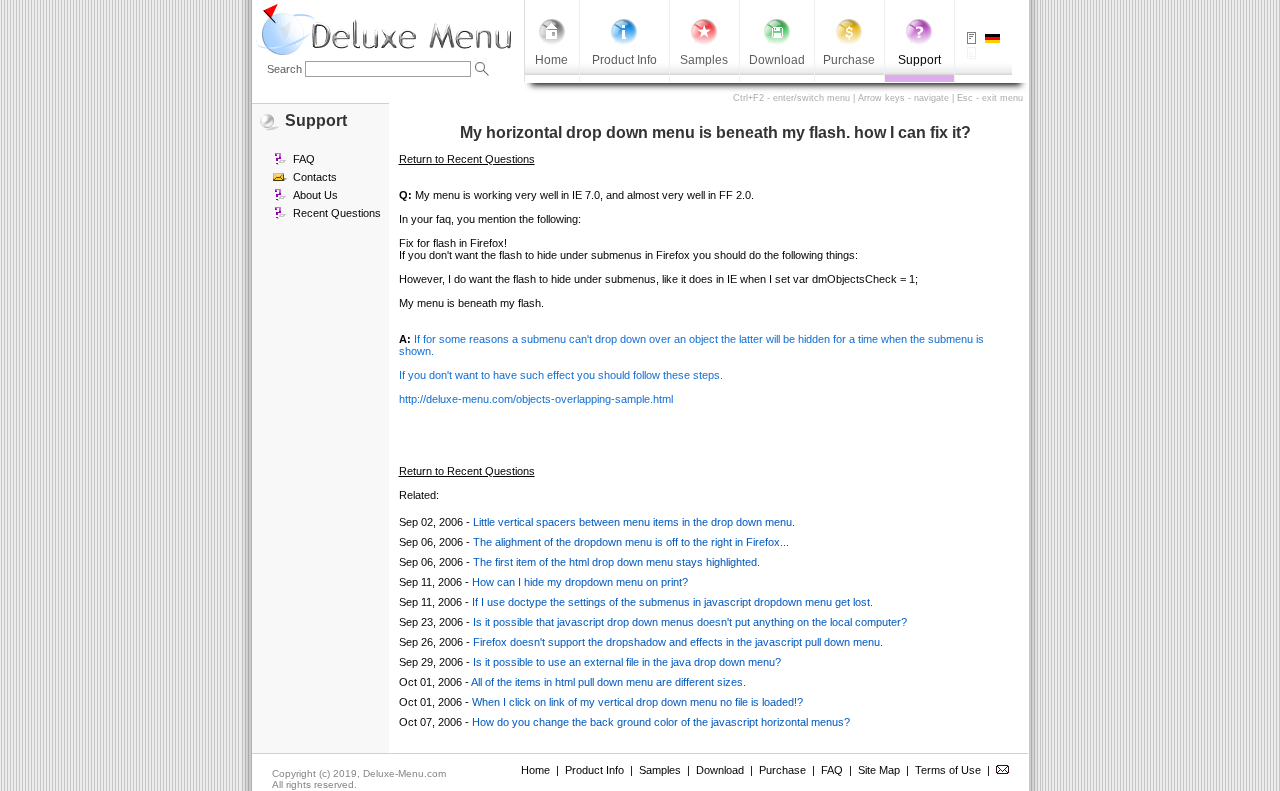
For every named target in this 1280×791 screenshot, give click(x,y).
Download (720, 770)
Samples (660, 770)
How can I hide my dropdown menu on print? (580, 582)
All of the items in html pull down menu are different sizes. (608, 682)
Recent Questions (337, 213)
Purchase (782, 770)
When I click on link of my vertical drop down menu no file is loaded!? (637, 702)
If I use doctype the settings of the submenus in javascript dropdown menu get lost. (672, 602)
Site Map (879, 770)
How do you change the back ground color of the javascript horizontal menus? (661, 722)
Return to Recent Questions (467, 159)
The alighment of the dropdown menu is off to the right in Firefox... (631, 542)
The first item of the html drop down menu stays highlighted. (616, 562)
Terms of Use (948, 770)
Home (535, 770)
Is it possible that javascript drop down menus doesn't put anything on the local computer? (690, 622)
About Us (315, 195)
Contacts (315, 177)
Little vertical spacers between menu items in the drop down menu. (634, 522)
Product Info (594, 770)
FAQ (304, 159)
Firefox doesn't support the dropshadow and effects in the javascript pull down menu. (678, 642)
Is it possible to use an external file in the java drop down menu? (627, 662)
